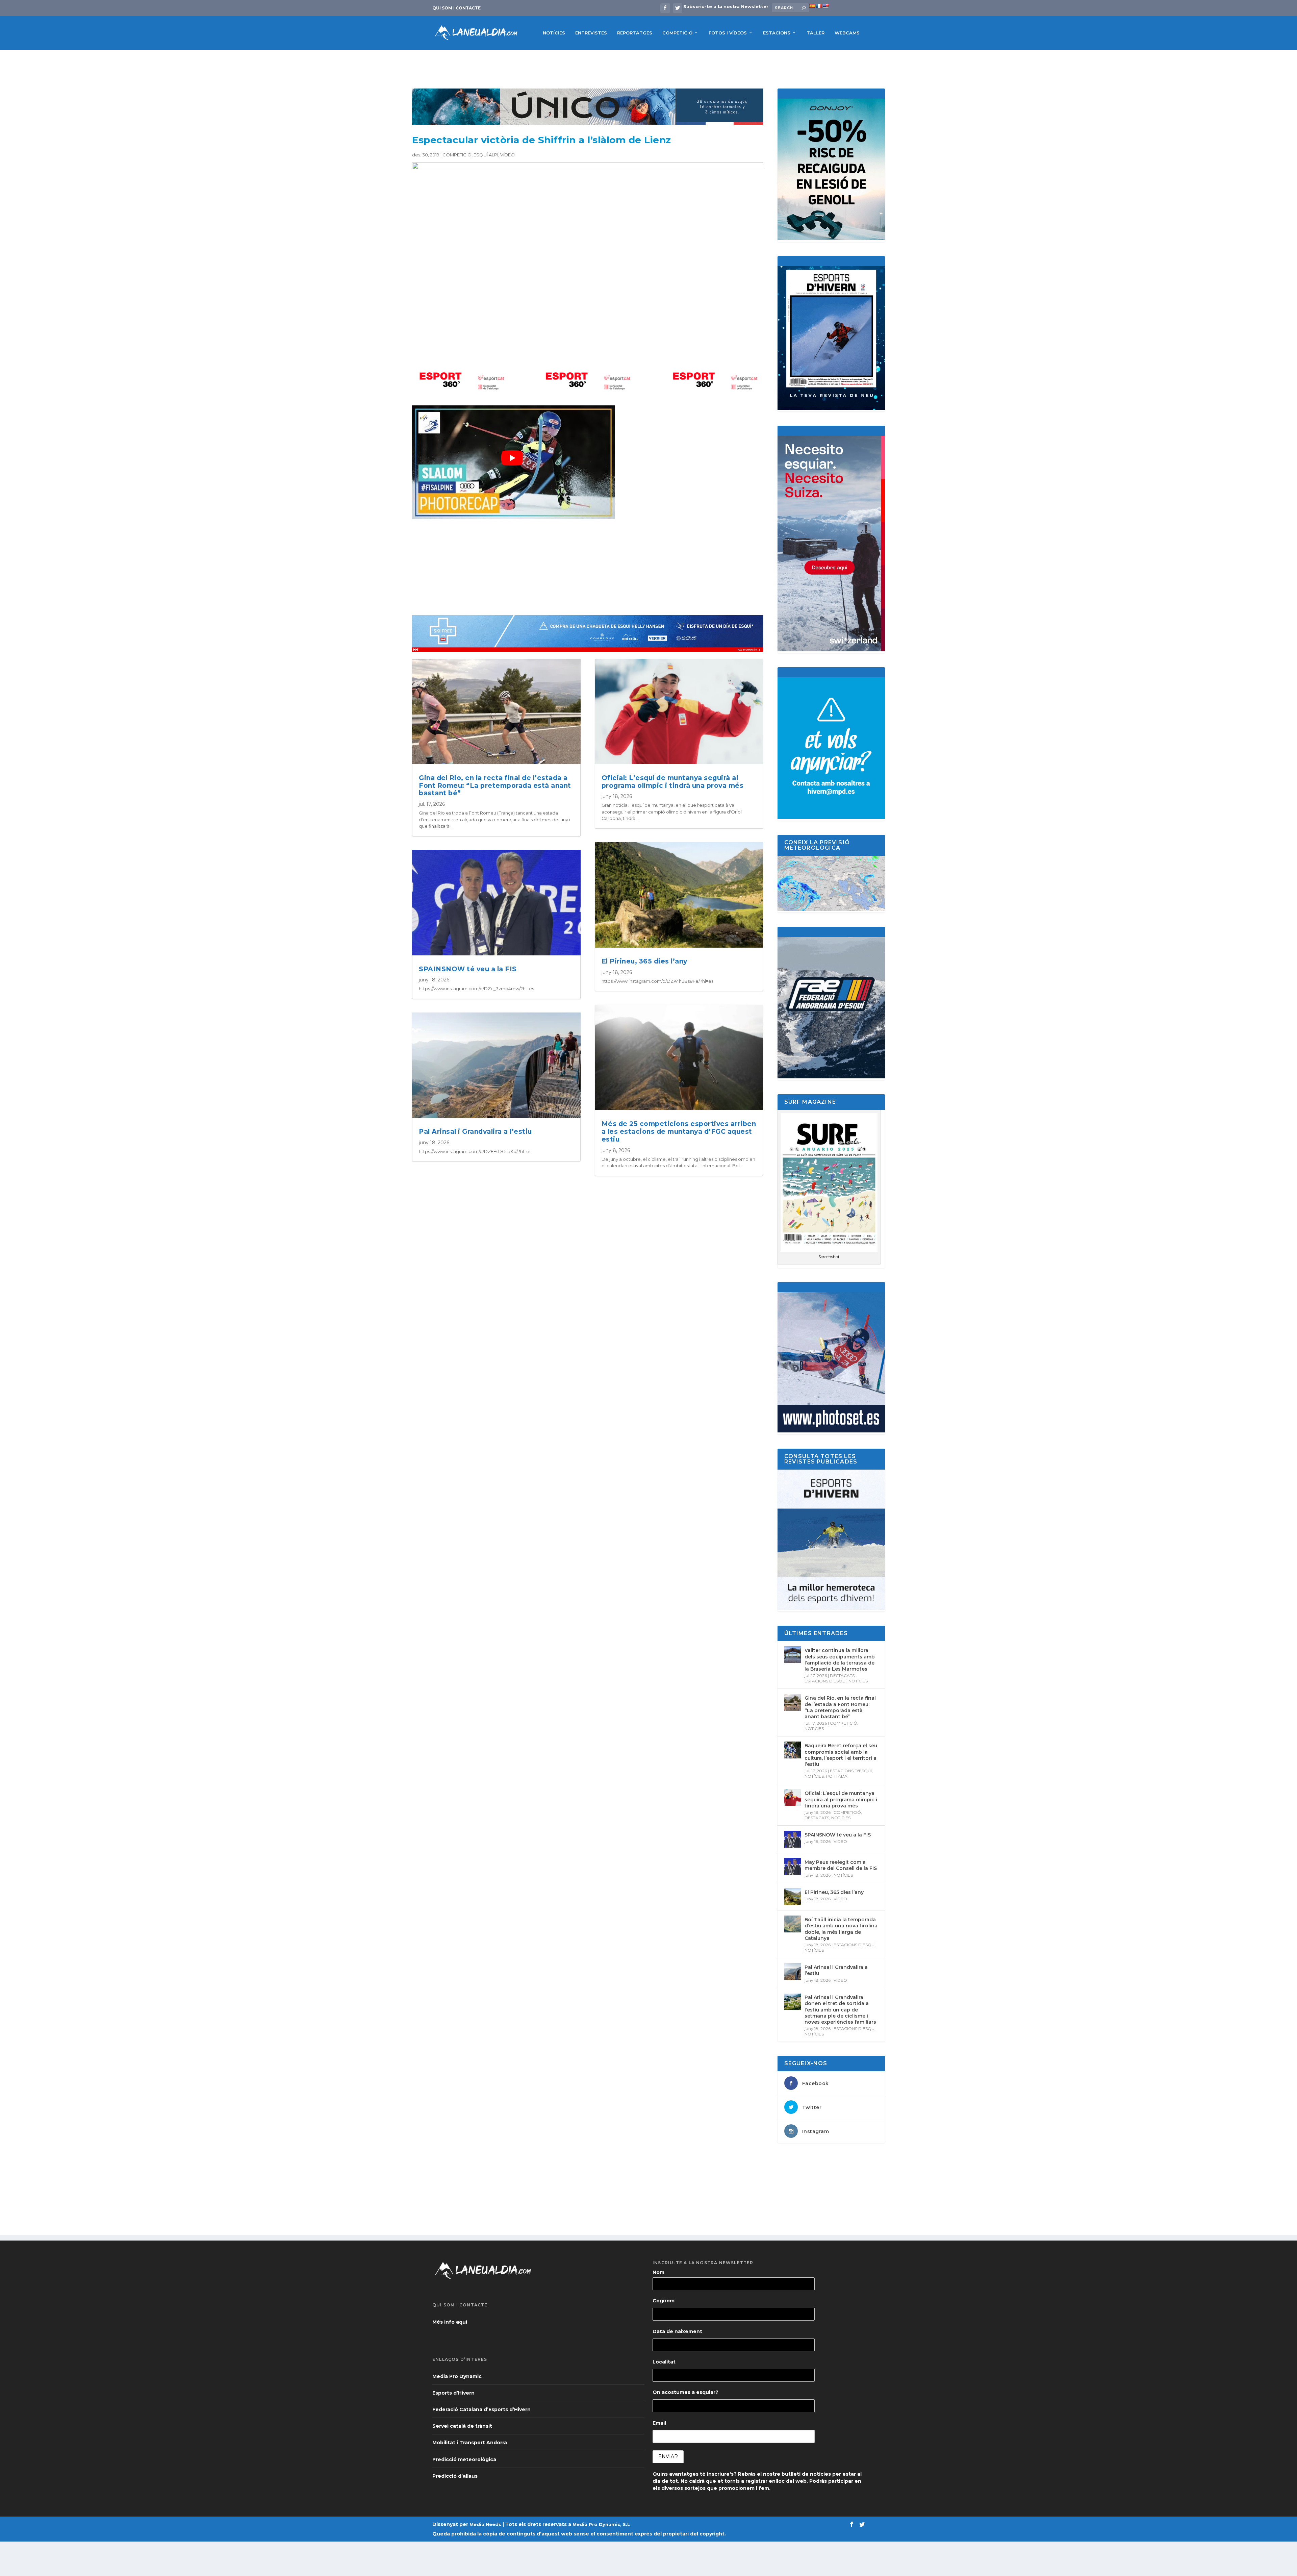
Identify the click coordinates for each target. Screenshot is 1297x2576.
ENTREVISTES (591, 33)
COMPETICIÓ (677, 33)
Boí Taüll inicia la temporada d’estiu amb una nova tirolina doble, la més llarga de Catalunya (841, 1929)
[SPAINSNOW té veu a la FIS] (793, 1839)
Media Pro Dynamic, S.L (601, 2524)
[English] (825, 6)
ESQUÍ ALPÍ (486, 155)
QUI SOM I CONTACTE (456, 8)
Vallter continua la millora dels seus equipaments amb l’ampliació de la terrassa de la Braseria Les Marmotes (840, 1660)
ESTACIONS (777, 33)
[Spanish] (812, 6)
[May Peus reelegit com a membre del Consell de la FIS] (793, 1867)
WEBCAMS (847, 33)
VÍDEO (507, 155)
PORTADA (837, 1776)
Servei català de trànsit (462, 2426)
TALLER (816, 33)
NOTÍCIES (554, 33)
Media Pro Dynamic (457, 2376)
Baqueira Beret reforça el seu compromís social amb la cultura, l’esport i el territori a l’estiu (841, 1755)
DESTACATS (842, 1675)
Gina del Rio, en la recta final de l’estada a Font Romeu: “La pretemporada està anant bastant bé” (495, 786)
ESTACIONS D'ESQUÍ (825, 1681)
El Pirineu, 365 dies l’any (644, 961)
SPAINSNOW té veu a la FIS (468, 969)
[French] (819, 6)
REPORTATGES (635, 33)
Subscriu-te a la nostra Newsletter (726, 6)
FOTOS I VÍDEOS (728, 33)
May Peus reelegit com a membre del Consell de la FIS (841, 1865)
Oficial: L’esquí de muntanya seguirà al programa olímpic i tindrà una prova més (673, 782)
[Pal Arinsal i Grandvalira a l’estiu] (793, 1972)
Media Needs (485, 2524)
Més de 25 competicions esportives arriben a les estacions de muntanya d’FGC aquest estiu (679, 1132)
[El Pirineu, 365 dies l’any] (793, 1897)
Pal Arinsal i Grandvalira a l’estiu (475, 1132)
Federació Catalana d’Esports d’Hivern (481, 2409)
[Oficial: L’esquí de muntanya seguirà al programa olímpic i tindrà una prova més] (793, 1798)
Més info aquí (450, 2322)
